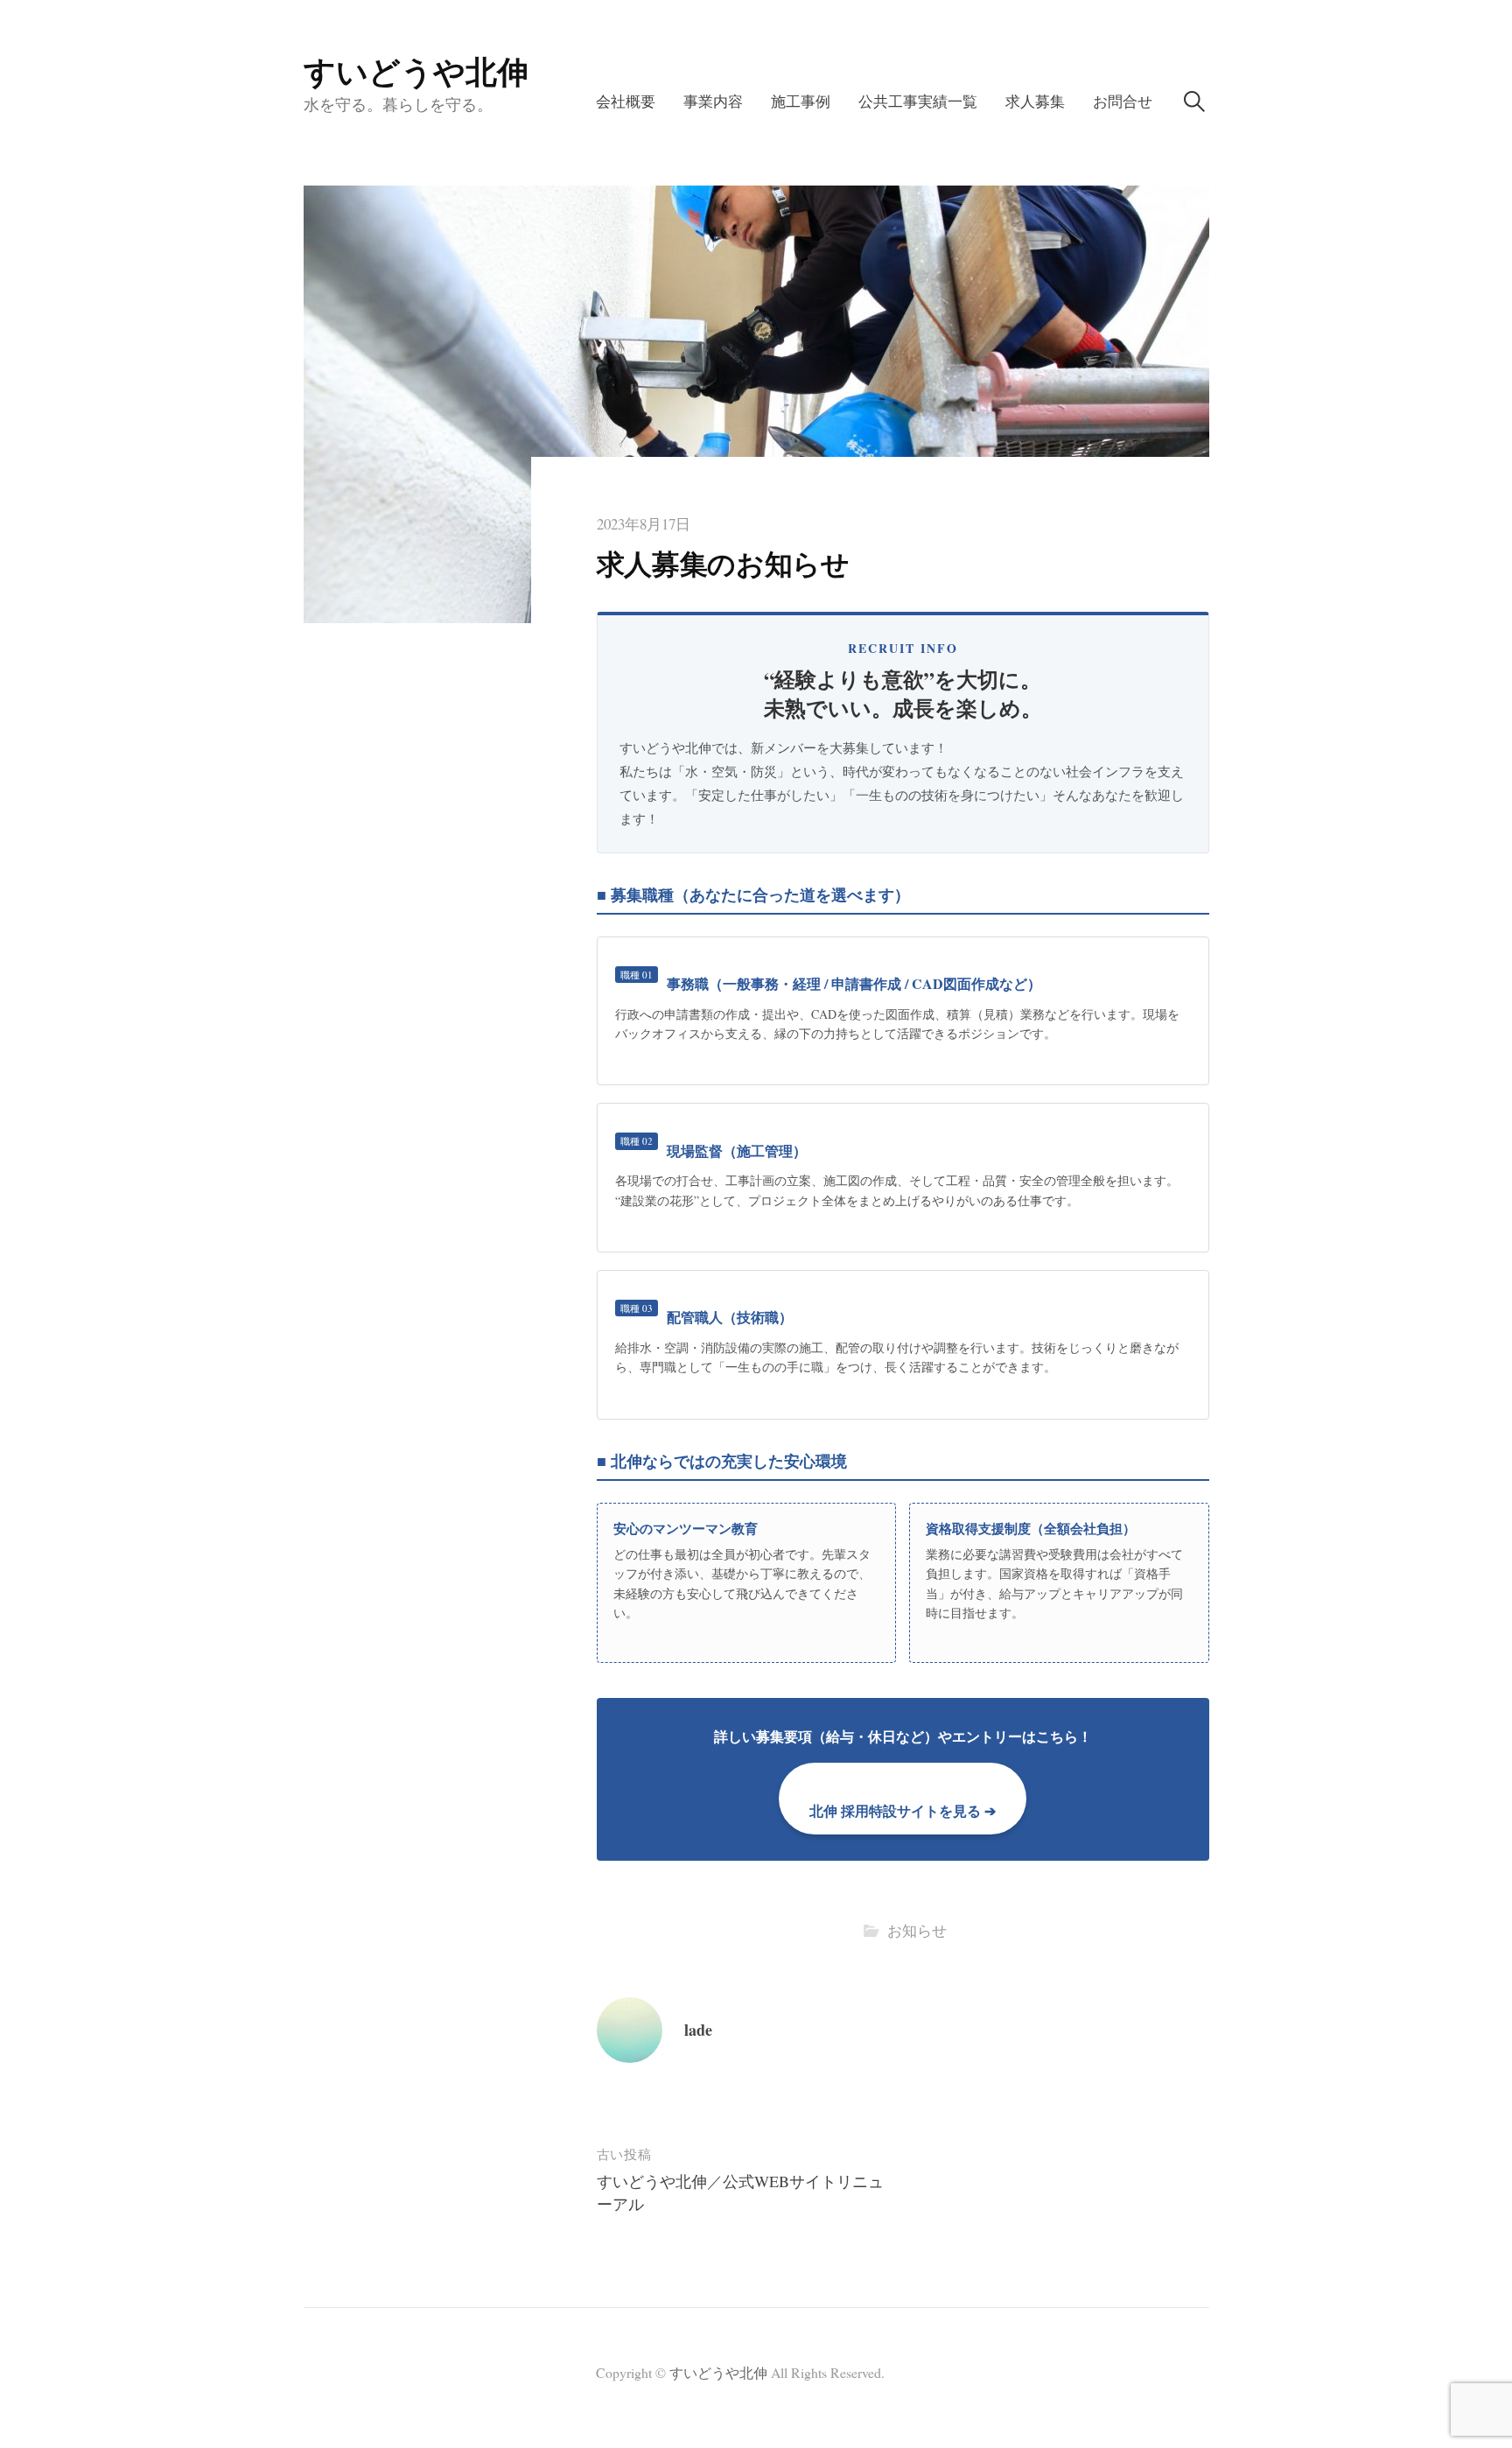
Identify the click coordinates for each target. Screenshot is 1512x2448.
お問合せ (1123, 101)
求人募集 (1035, 101)
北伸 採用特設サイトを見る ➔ (903, 1810)
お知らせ (917, 1930)
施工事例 (801, 101)
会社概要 (626, 101)
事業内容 (713, 101)
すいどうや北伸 (416, 71)
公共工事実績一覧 (918, 101)
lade (698, 2030)
